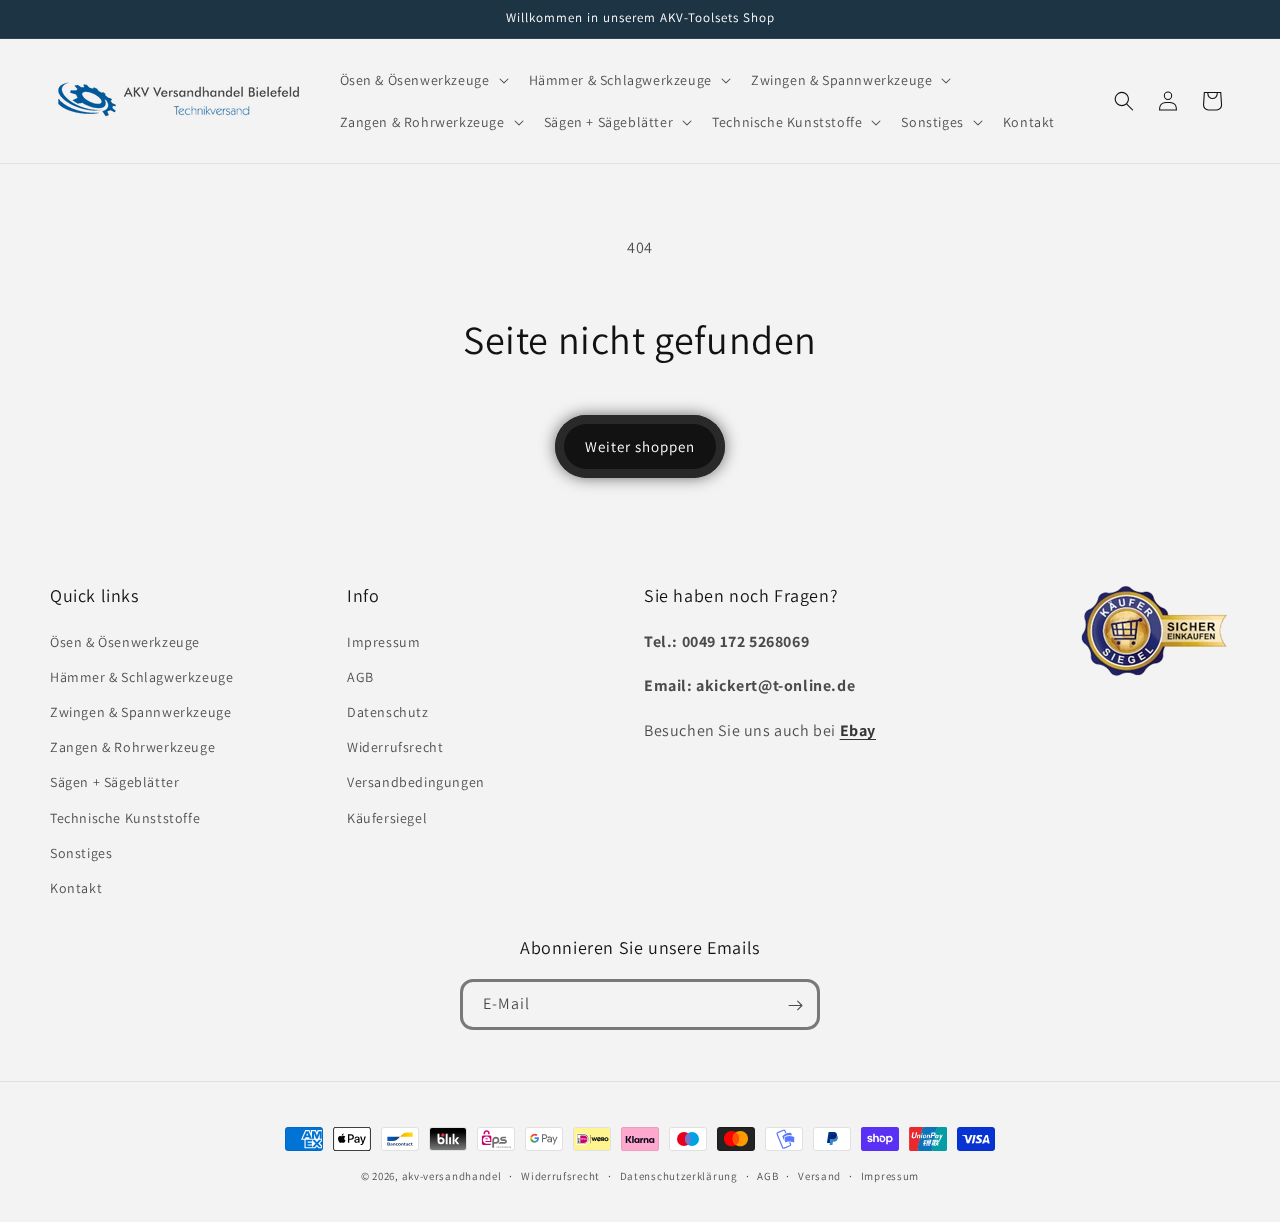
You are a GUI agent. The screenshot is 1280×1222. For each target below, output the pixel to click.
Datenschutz (388, 712)
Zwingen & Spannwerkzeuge (140, 712)
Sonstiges (81, 853)
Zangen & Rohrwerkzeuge (132, 747)
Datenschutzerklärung (679, 1175)
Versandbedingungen (416, 782)
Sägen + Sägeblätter (114, 782)
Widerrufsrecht (395, 747)
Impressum (383, 642)
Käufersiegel (387, 818)
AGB (360, 677)
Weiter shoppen (640, 446)
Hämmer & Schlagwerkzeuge (141, 677)
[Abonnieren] (795, 1005)
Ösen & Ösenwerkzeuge (125, 642)
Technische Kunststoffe (125, 818)
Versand (819, 1175)
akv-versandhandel (452, 1176)
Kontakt (76, 888)
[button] (422, 80)
